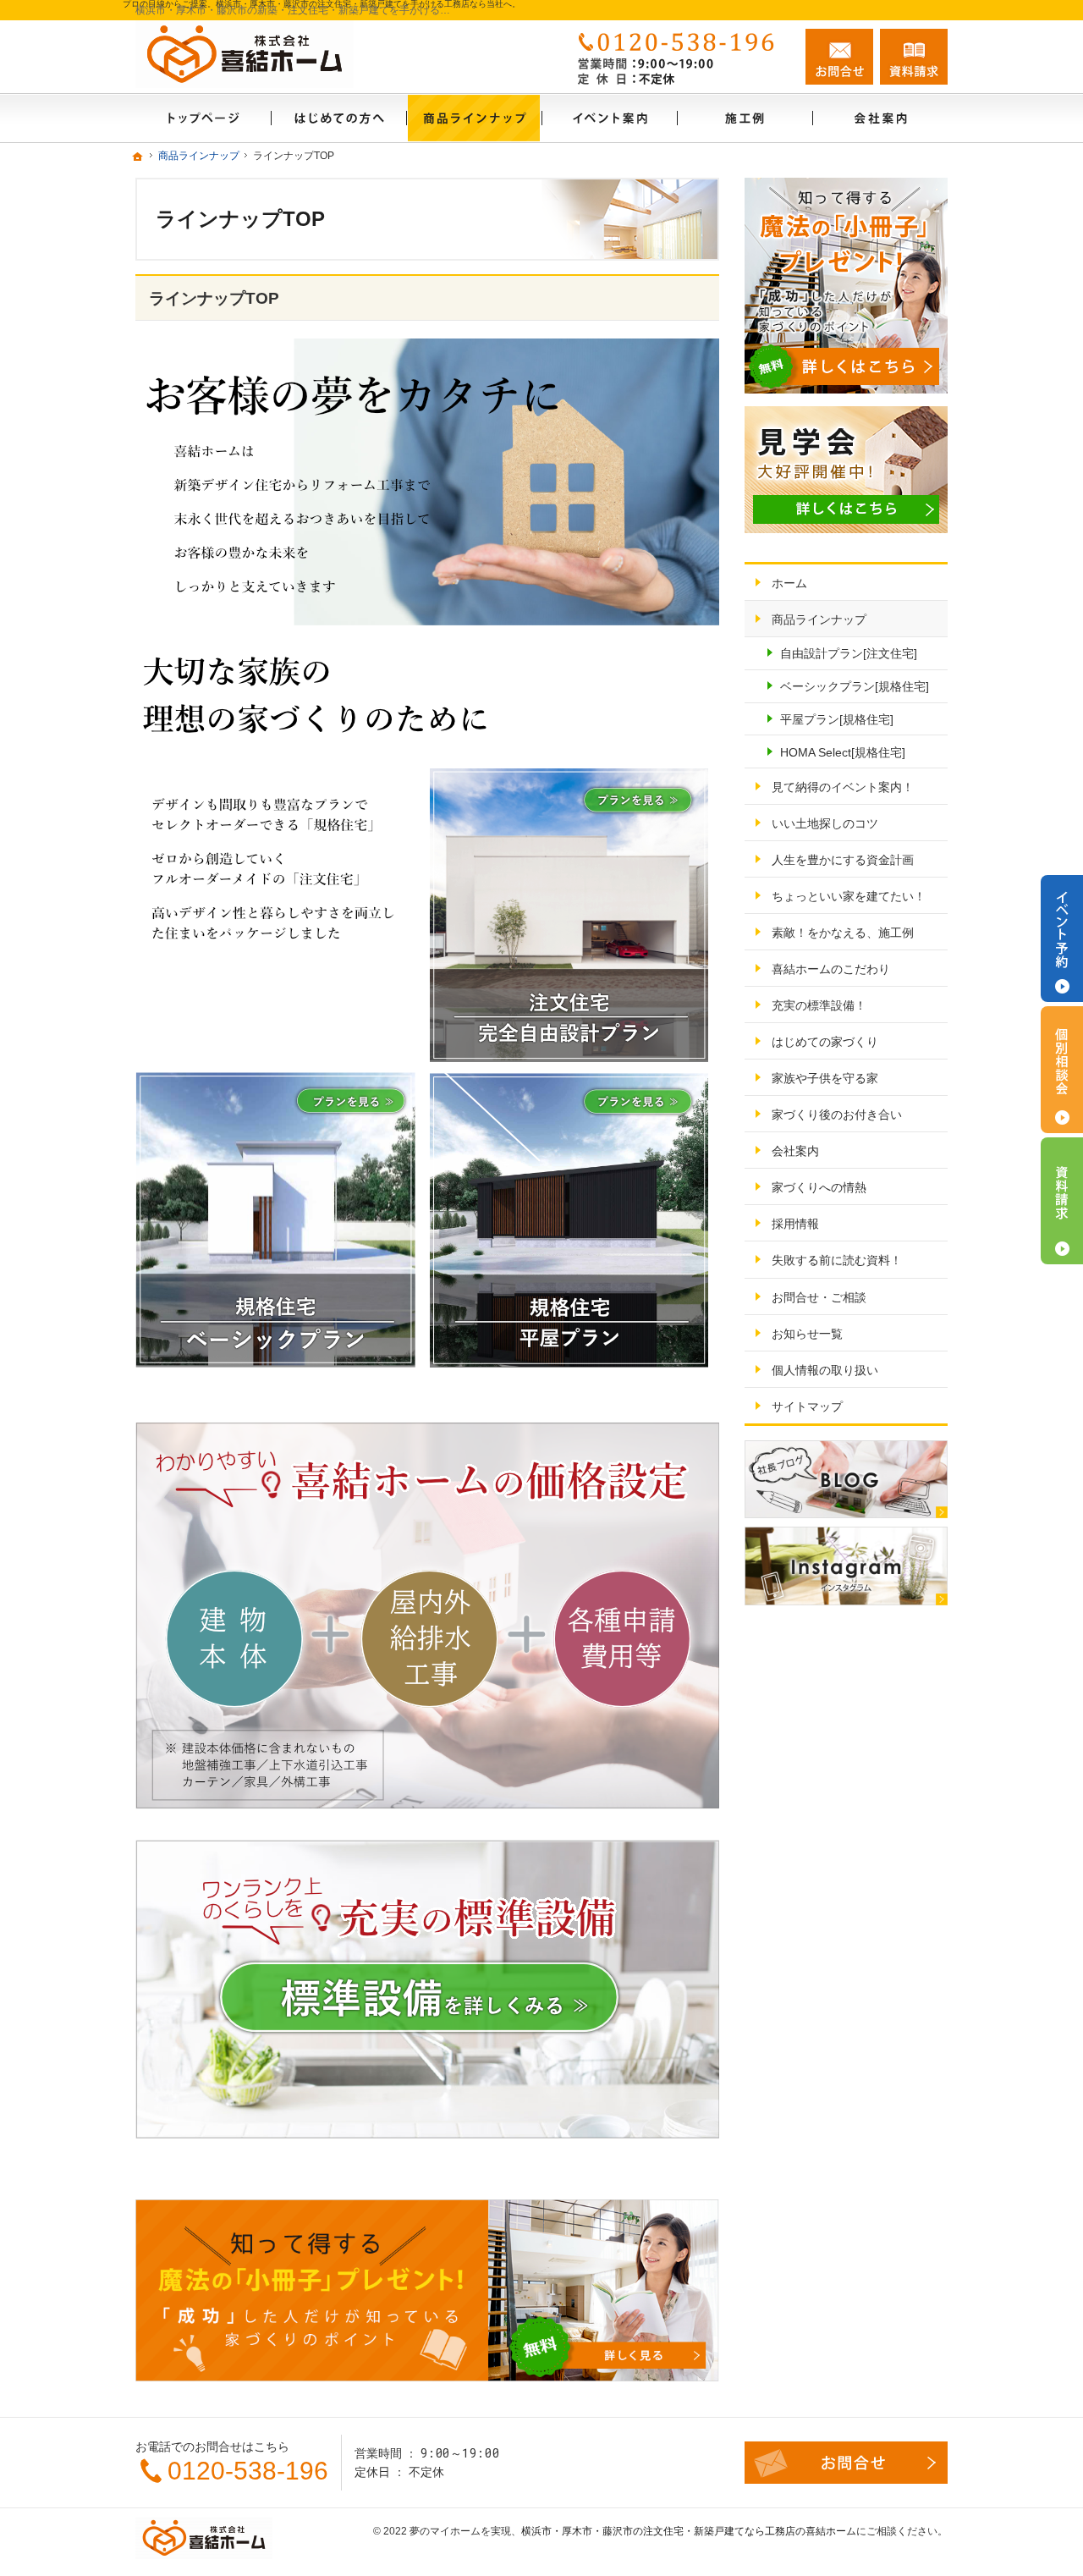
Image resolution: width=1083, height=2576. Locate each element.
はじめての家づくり (825, 1042)
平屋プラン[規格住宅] (837, 719)
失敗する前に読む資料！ (837, 1260)
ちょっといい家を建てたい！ (849, 896)
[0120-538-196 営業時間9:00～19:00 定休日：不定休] (680, 57)
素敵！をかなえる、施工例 (843, 933)
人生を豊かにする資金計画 (843, 860)
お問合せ (839, 57)
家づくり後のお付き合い (837, 1115)
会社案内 (795, 1151)
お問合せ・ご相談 (819, 1297)
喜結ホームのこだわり (831, 969)
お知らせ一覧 (807, 1334)
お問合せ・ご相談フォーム (846, 2463)
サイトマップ (807, 1406)
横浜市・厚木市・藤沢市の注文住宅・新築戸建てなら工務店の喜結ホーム (689, 2531)
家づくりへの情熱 (819, 1187)
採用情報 (795, 1224)
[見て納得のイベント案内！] (609, 118)
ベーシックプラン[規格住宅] (855, 686)
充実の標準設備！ (819, 1005)
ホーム (789, 583)
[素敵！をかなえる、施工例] (745, 118)
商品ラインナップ (819, 619)
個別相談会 (1062, 1070)
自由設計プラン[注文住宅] (849, 653)
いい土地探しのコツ (825, 823)
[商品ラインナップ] (474, 118)
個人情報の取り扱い (825, 1370)
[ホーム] (203, 118)
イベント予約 (1062, 938)
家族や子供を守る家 (825, 1078)
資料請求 (914, 57)
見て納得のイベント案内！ (843, 787)
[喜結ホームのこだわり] (338, 118)
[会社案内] (880, 118)
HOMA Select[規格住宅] (843, 752)
